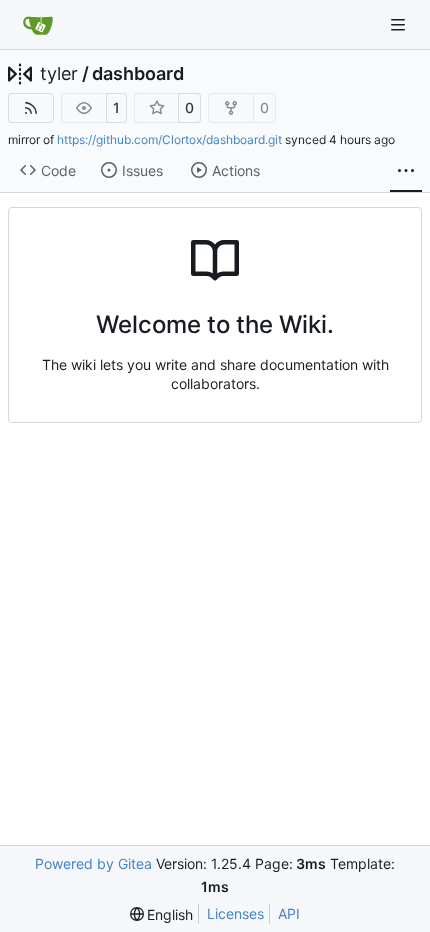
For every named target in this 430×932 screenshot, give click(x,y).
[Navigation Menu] (400, 24)
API (289, 913)
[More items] (406, 171)
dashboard (138, 74)
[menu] (162, 914)
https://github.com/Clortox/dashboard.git (169, 139)
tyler (59, 74)
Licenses (235, 913)
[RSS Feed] (31, 108)
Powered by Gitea (93, 863)
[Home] (38, 25)
